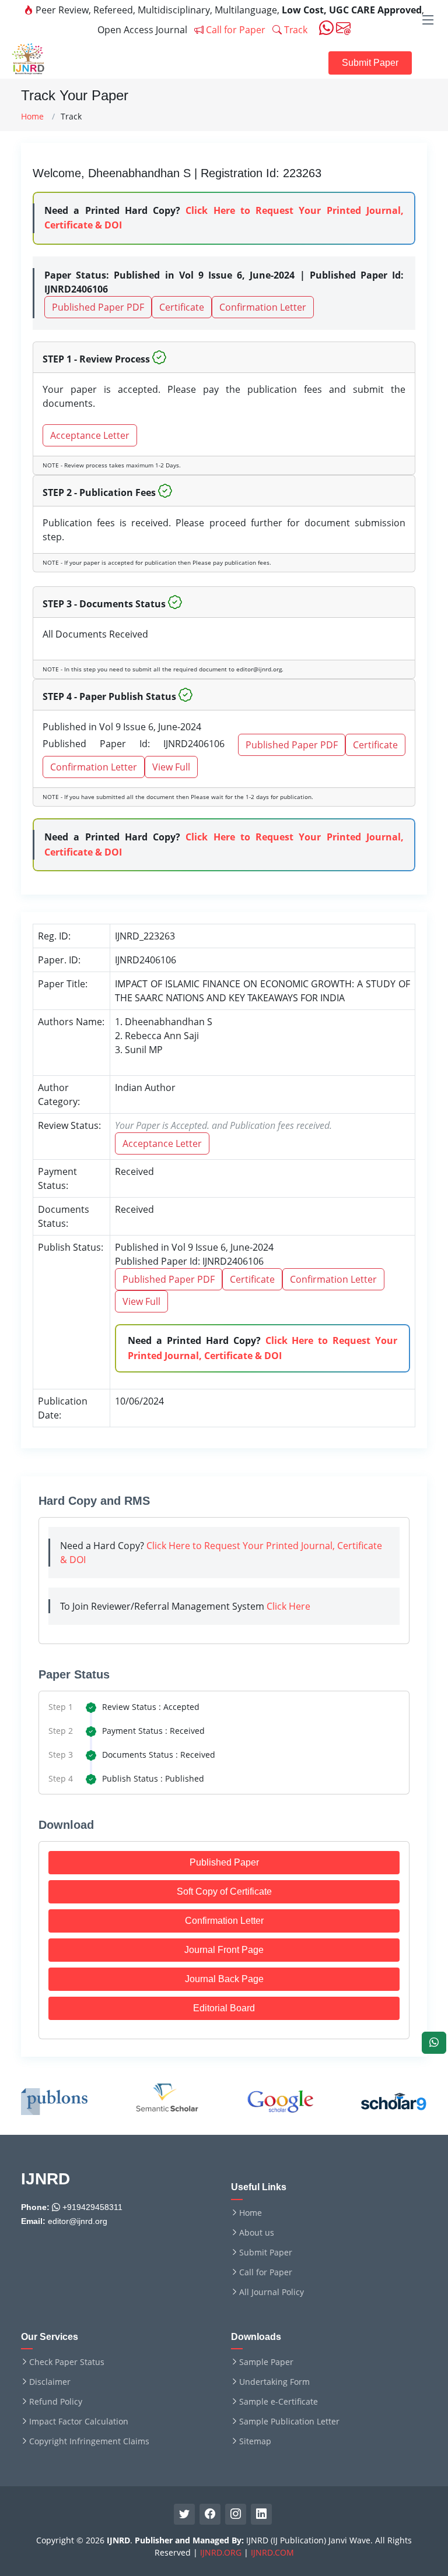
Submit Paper (370, 63)
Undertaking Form (274, 2382)
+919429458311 (91, 2207)
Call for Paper (235, 30)
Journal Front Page (224, 1950)
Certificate (182, 307)
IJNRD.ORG (221, 2552)
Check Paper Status (67, 2362)
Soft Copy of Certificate (224, 1891)
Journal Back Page (224, 1979)
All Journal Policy (272, 2292)
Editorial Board (224, 2008)
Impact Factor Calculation (79, 2422)
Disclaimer (50, 2382)
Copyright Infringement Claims (89, 2441)
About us (257, 2233)
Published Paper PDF (98, 307)
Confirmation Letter (263, 307)
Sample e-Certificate (279, 2402)
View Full (171, 767)
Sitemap (255, 2441)
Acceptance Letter (90, 435)
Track (295, 30)
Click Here (288, 1606)
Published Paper (224, 1862)
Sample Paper (266, 2362)
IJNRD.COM (272, 2552)
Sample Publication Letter (289, 2422)
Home (32, 116)
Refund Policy (56, 2402)
